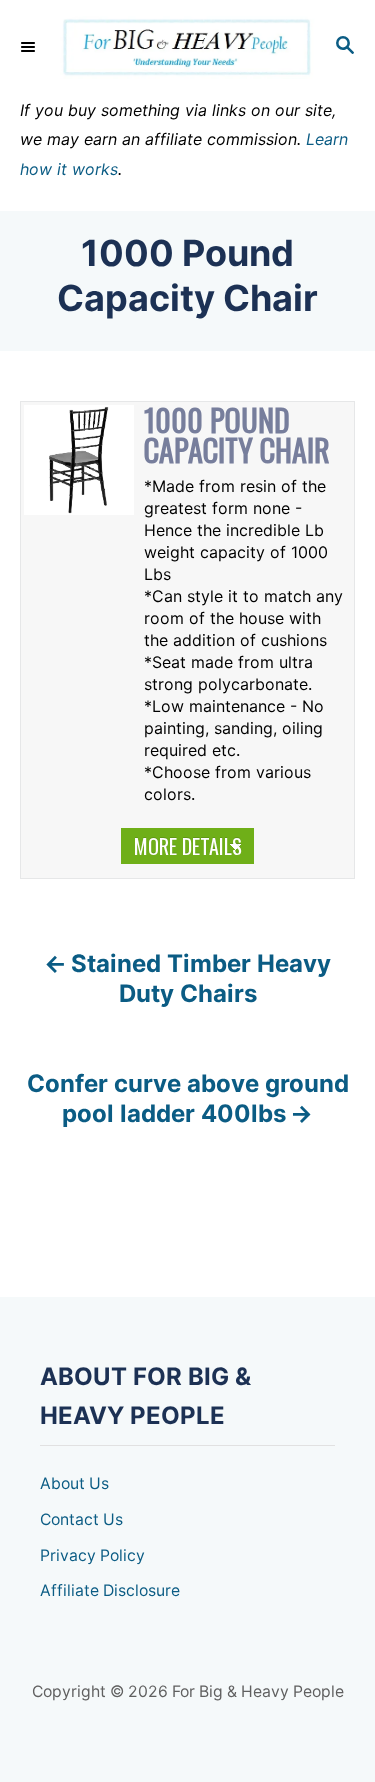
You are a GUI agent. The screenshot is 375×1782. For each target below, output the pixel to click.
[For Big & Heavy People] (187, 47)
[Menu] (30, 47)
